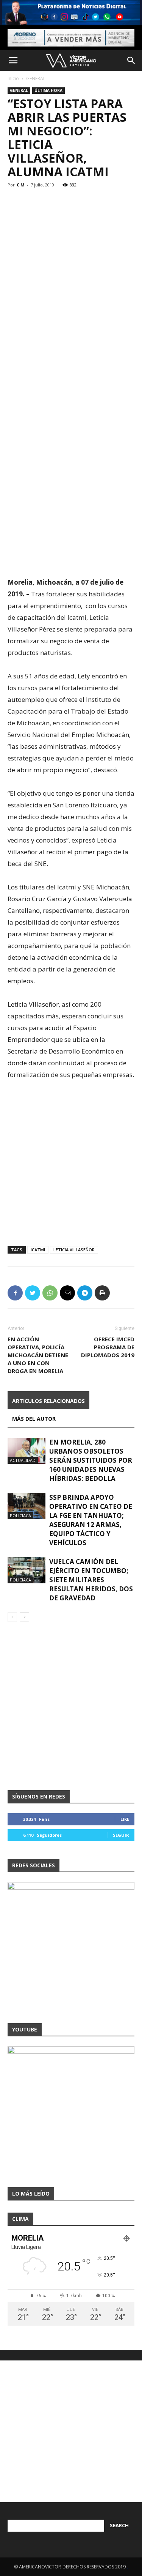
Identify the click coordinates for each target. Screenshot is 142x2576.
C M (21, 185)
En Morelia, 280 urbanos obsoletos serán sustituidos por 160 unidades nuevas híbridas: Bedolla (91, 1460)
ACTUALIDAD (23, 1460)
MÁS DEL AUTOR (34, 1419)
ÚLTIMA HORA (48, 90)
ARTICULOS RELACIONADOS (48, 1401)
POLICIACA (20, 1515)
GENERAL (36, 78)
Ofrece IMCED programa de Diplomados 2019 (108, 1347)
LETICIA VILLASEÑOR (74, 1250)
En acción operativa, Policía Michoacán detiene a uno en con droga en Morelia (38, 1355)
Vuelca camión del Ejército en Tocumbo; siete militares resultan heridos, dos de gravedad (91, 1580)
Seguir (121, 1835)
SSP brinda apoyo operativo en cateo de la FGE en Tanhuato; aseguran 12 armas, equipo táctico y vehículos (91, 1520)
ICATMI (38, 1250)
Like (125, 1819)
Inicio (13, 78)
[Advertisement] (71, 256)
